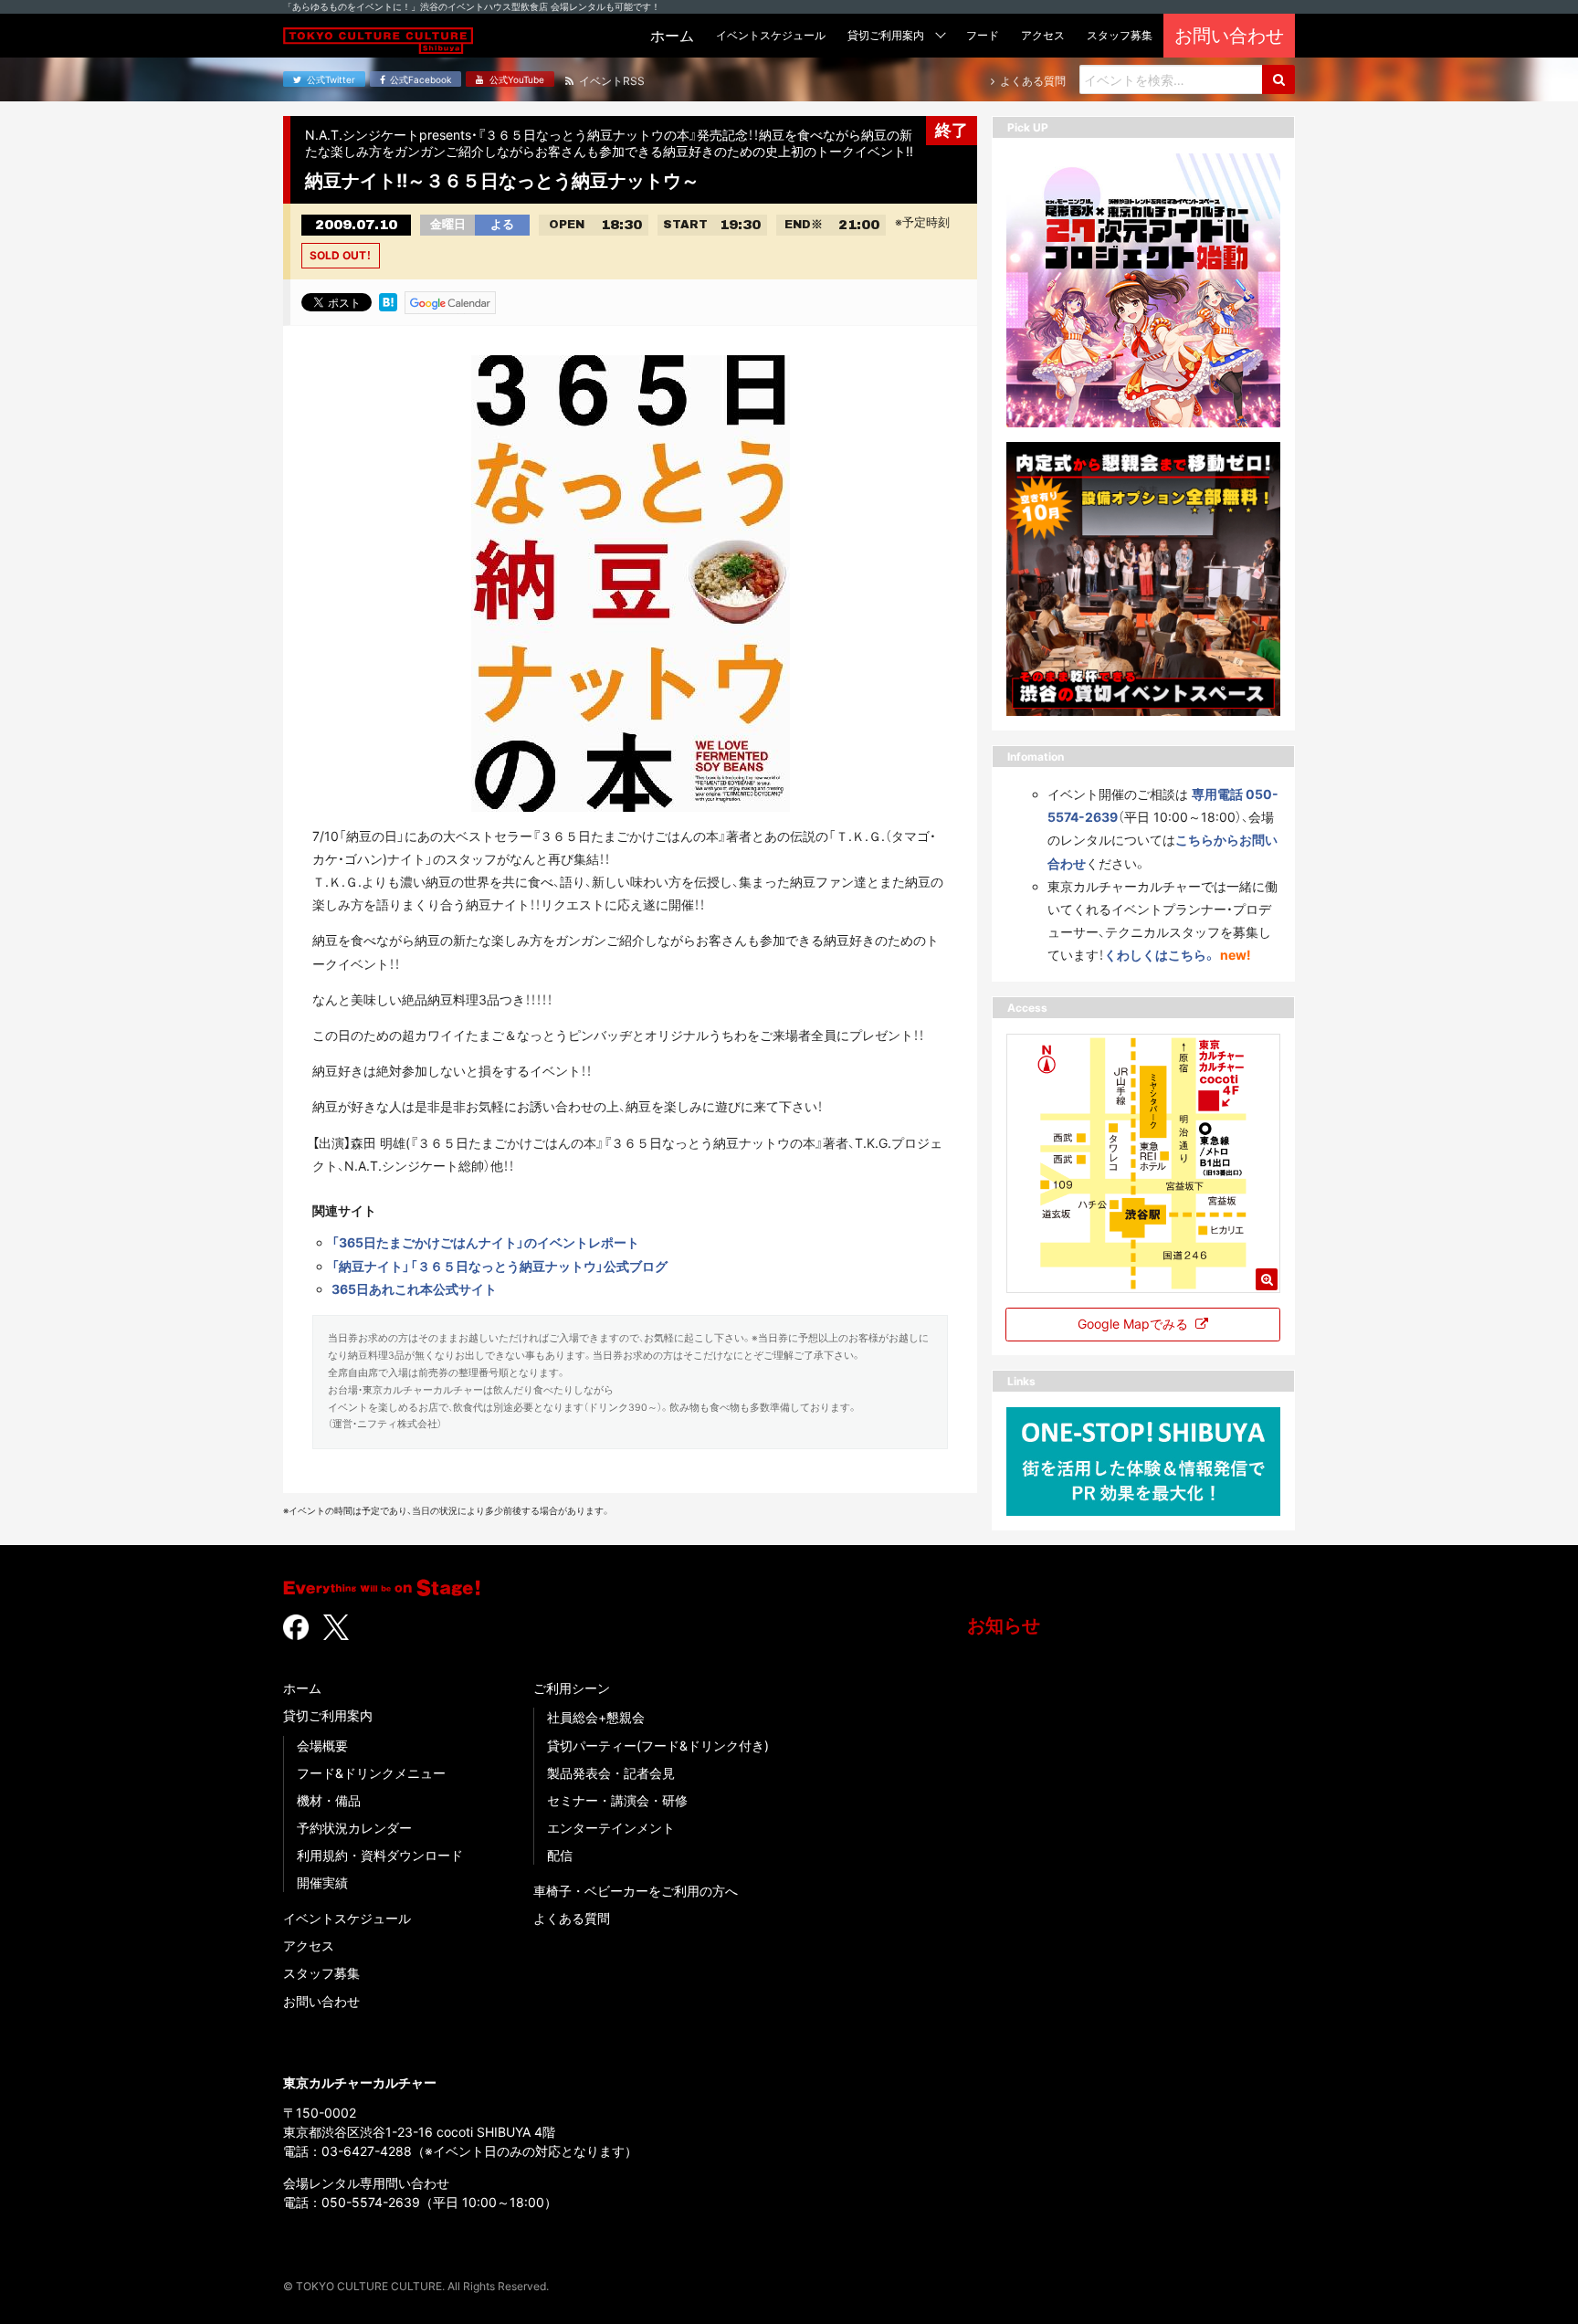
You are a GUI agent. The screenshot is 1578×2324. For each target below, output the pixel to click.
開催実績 (322, 1882)
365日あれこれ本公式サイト (414, 1289)
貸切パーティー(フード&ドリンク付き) (658, 1746)
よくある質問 (572, 1918)
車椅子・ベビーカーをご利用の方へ (636, 1891)
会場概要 (322, 1746)
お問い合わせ (321, 2001)
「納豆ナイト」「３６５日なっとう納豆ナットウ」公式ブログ (500, 1266)
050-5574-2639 (371, 2202)
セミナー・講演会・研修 (617, 1800)
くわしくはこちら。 (1160, 955)
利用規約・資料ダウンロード (380, 1855)
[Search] (1278, 79)
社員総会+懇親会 (596, 1717)
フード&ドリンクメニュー (371, 1773)
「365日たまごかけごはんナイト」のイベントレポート (485, 1242)
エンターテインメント (611, 1828)
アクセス (309, 1945)
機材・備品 (329, 1800)
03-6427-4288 (367, 2151)
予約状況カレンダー (354, 1828)
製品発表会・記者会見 (611, 1773)
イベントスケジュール (347, 1918)
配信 (560, 1855)
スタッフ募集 (321, 1973)
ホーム (302, 1688)
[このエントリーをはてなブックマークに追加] (388, 301)
